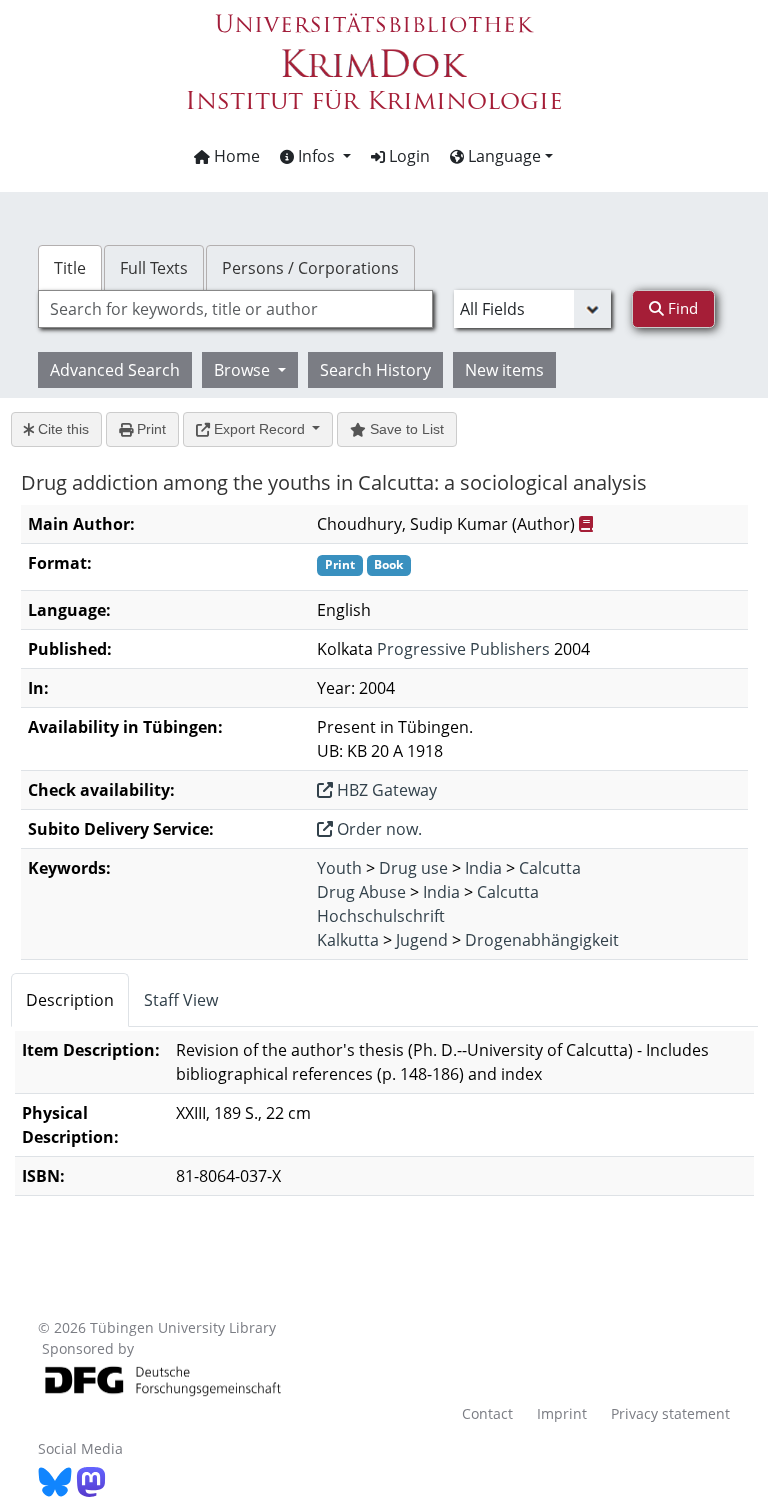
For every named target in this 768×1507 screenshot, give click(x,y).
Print (149, 429)
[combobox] (235, 309)
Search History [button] (375, 370)
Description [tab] (70, 1000)
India (483, 868)
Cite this (61, 429)
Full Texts (154, 268)
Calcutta (550, 868)
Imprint (562, 1413)
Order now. (377, 829)
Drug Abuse (361, 892)
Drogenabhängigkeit (542, 940)
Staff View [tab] (181, 1000)
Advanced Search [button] (115, 370)
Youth (339, 868)
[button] (315, 156)
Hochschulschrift (381, 916)
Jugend (422, 940)
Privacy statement (670, 1413)
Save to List (405, 429)
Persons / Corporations (310, 268)
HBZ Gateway (385, 790)
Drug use (413, 868)
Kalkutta (348, 940)
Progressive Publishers (463, 649)
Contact (487, 1413)
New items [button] (504, 370)
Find (681, 308)
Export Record (259, 429)
